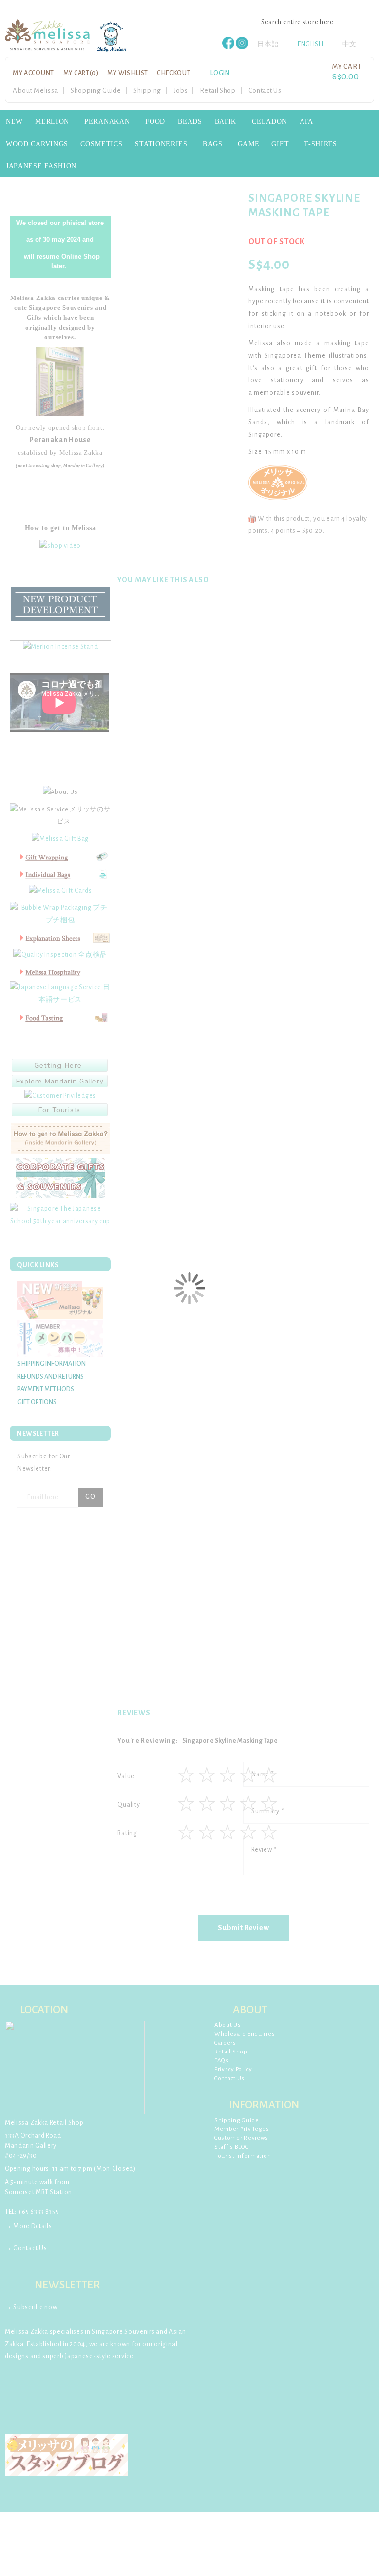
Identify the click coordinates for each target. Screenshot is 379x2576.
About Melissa (36, 91)
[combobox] (312, 22)
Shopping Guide (96, 91)
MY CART (81, 73)
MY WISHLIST (128, 73)
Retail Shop (218, 91)
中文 (350, 44)
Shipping (147, 91)
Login (220, 73)
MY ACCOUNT (34, 73)
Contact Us (265, 91)
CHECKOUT (174, 73)
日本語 (268, 44)
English (311, 44)
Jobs (181, 91)
